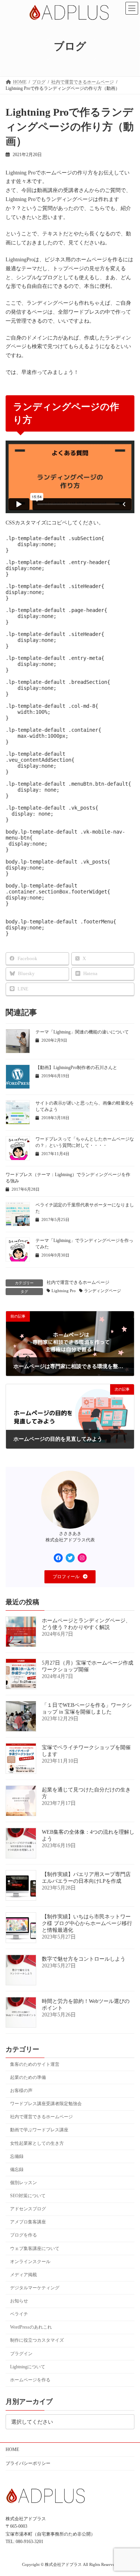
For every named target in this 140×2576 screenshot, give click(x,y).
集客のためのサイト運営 (35, 2064)
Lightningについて (28, 2367)
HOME (12, 2449)
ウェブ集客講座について (35, 2248)
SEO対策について (28, 2196)
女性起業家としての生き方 (37, 2143)
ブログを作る (24, 2235)
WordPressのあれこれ (31, 2327)
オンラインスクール (30, 2262)
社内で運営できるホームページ (78, 1282)
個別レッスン (24, 2183)
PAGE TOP (129, 2490)
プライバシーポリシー (28, 2463)
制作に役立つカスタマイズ (37, 2341)
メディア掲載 (24, 2275)
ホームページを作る (30, 2380)
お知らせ (19, 2301)
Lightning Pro (64, 1291)
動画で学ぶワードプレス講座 (39, 2130)
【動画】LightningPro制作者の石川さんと (76, 1068)
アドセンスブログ (28, 2209)
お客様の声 (21, 2091)
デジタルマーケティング (35, 2288)
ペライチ (19, 2314)
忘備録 (17, 2156)
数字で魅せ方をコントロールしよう (84, 1959)
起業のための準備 (28, 2077)
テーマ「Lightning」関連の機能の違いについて (82, 1032)
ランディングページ (102, 1291)
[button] (70, 1577)
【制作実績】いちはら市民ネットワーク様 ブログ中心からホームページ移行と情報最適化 (87, 1923)
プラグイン (21, 2354)
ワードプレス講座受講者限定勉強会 (46, 2104)
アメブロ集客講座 (28, 2222)
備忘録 (17, 2169)
